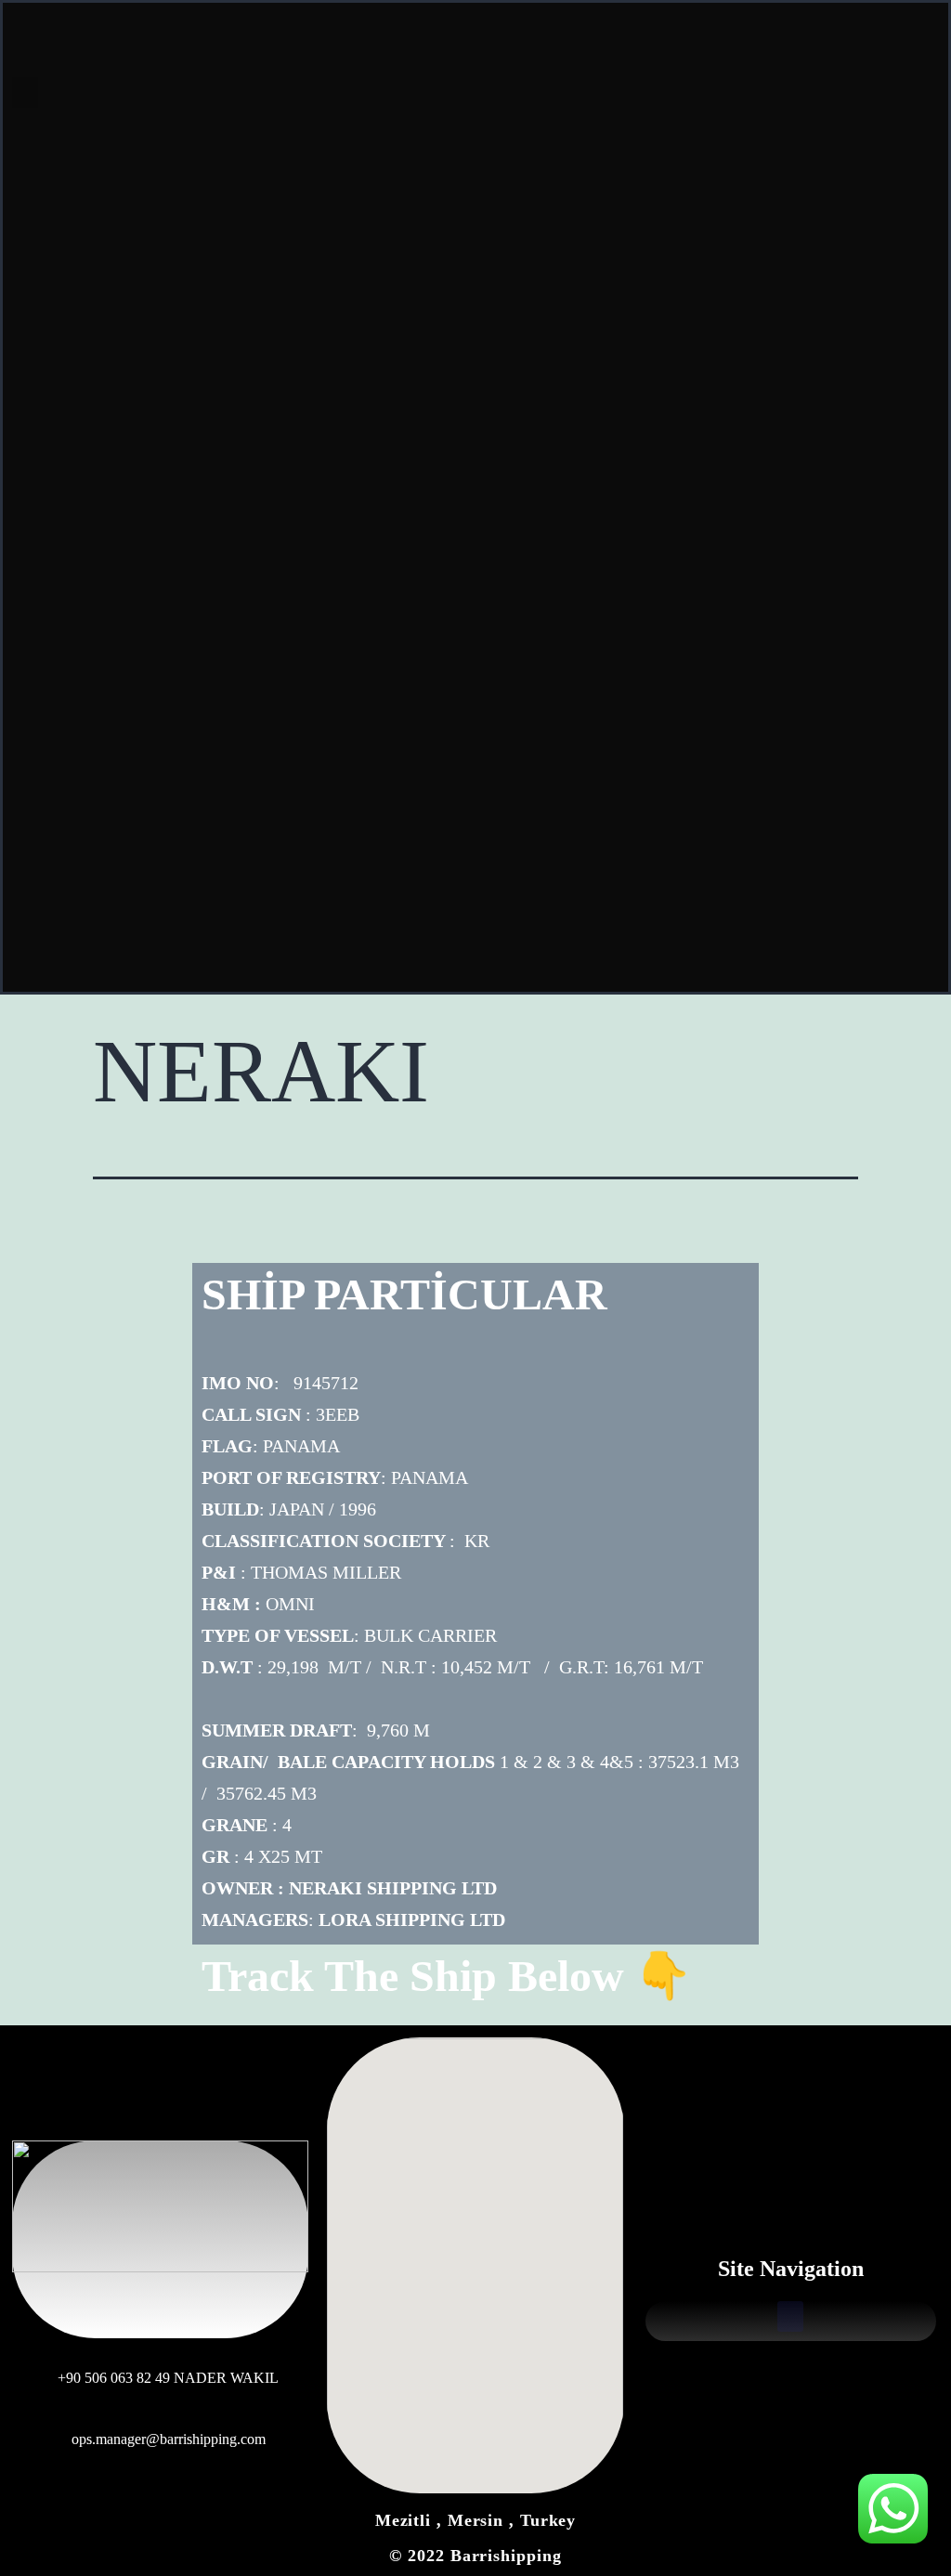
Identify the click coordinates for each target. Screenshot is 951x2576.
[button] (25, 92)
